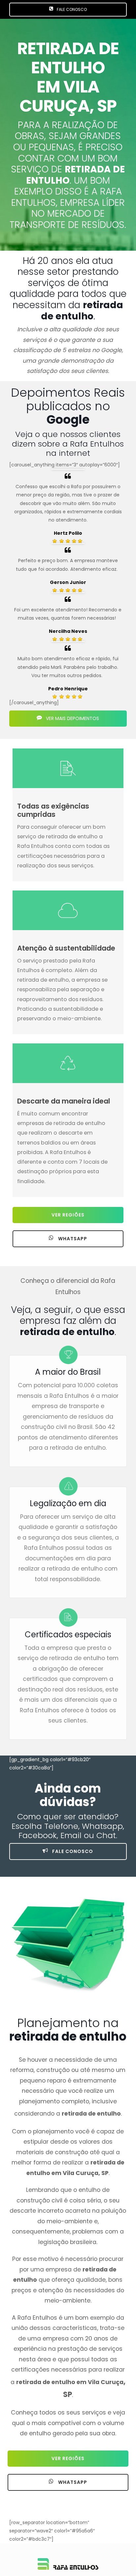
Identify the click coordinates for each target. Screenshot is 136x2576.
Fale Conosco (72, 1851)
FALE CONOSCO (71, 9)
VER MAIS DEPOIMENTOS (72, 718)
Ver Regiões (68, 1215)
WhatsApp (72, 1239)
